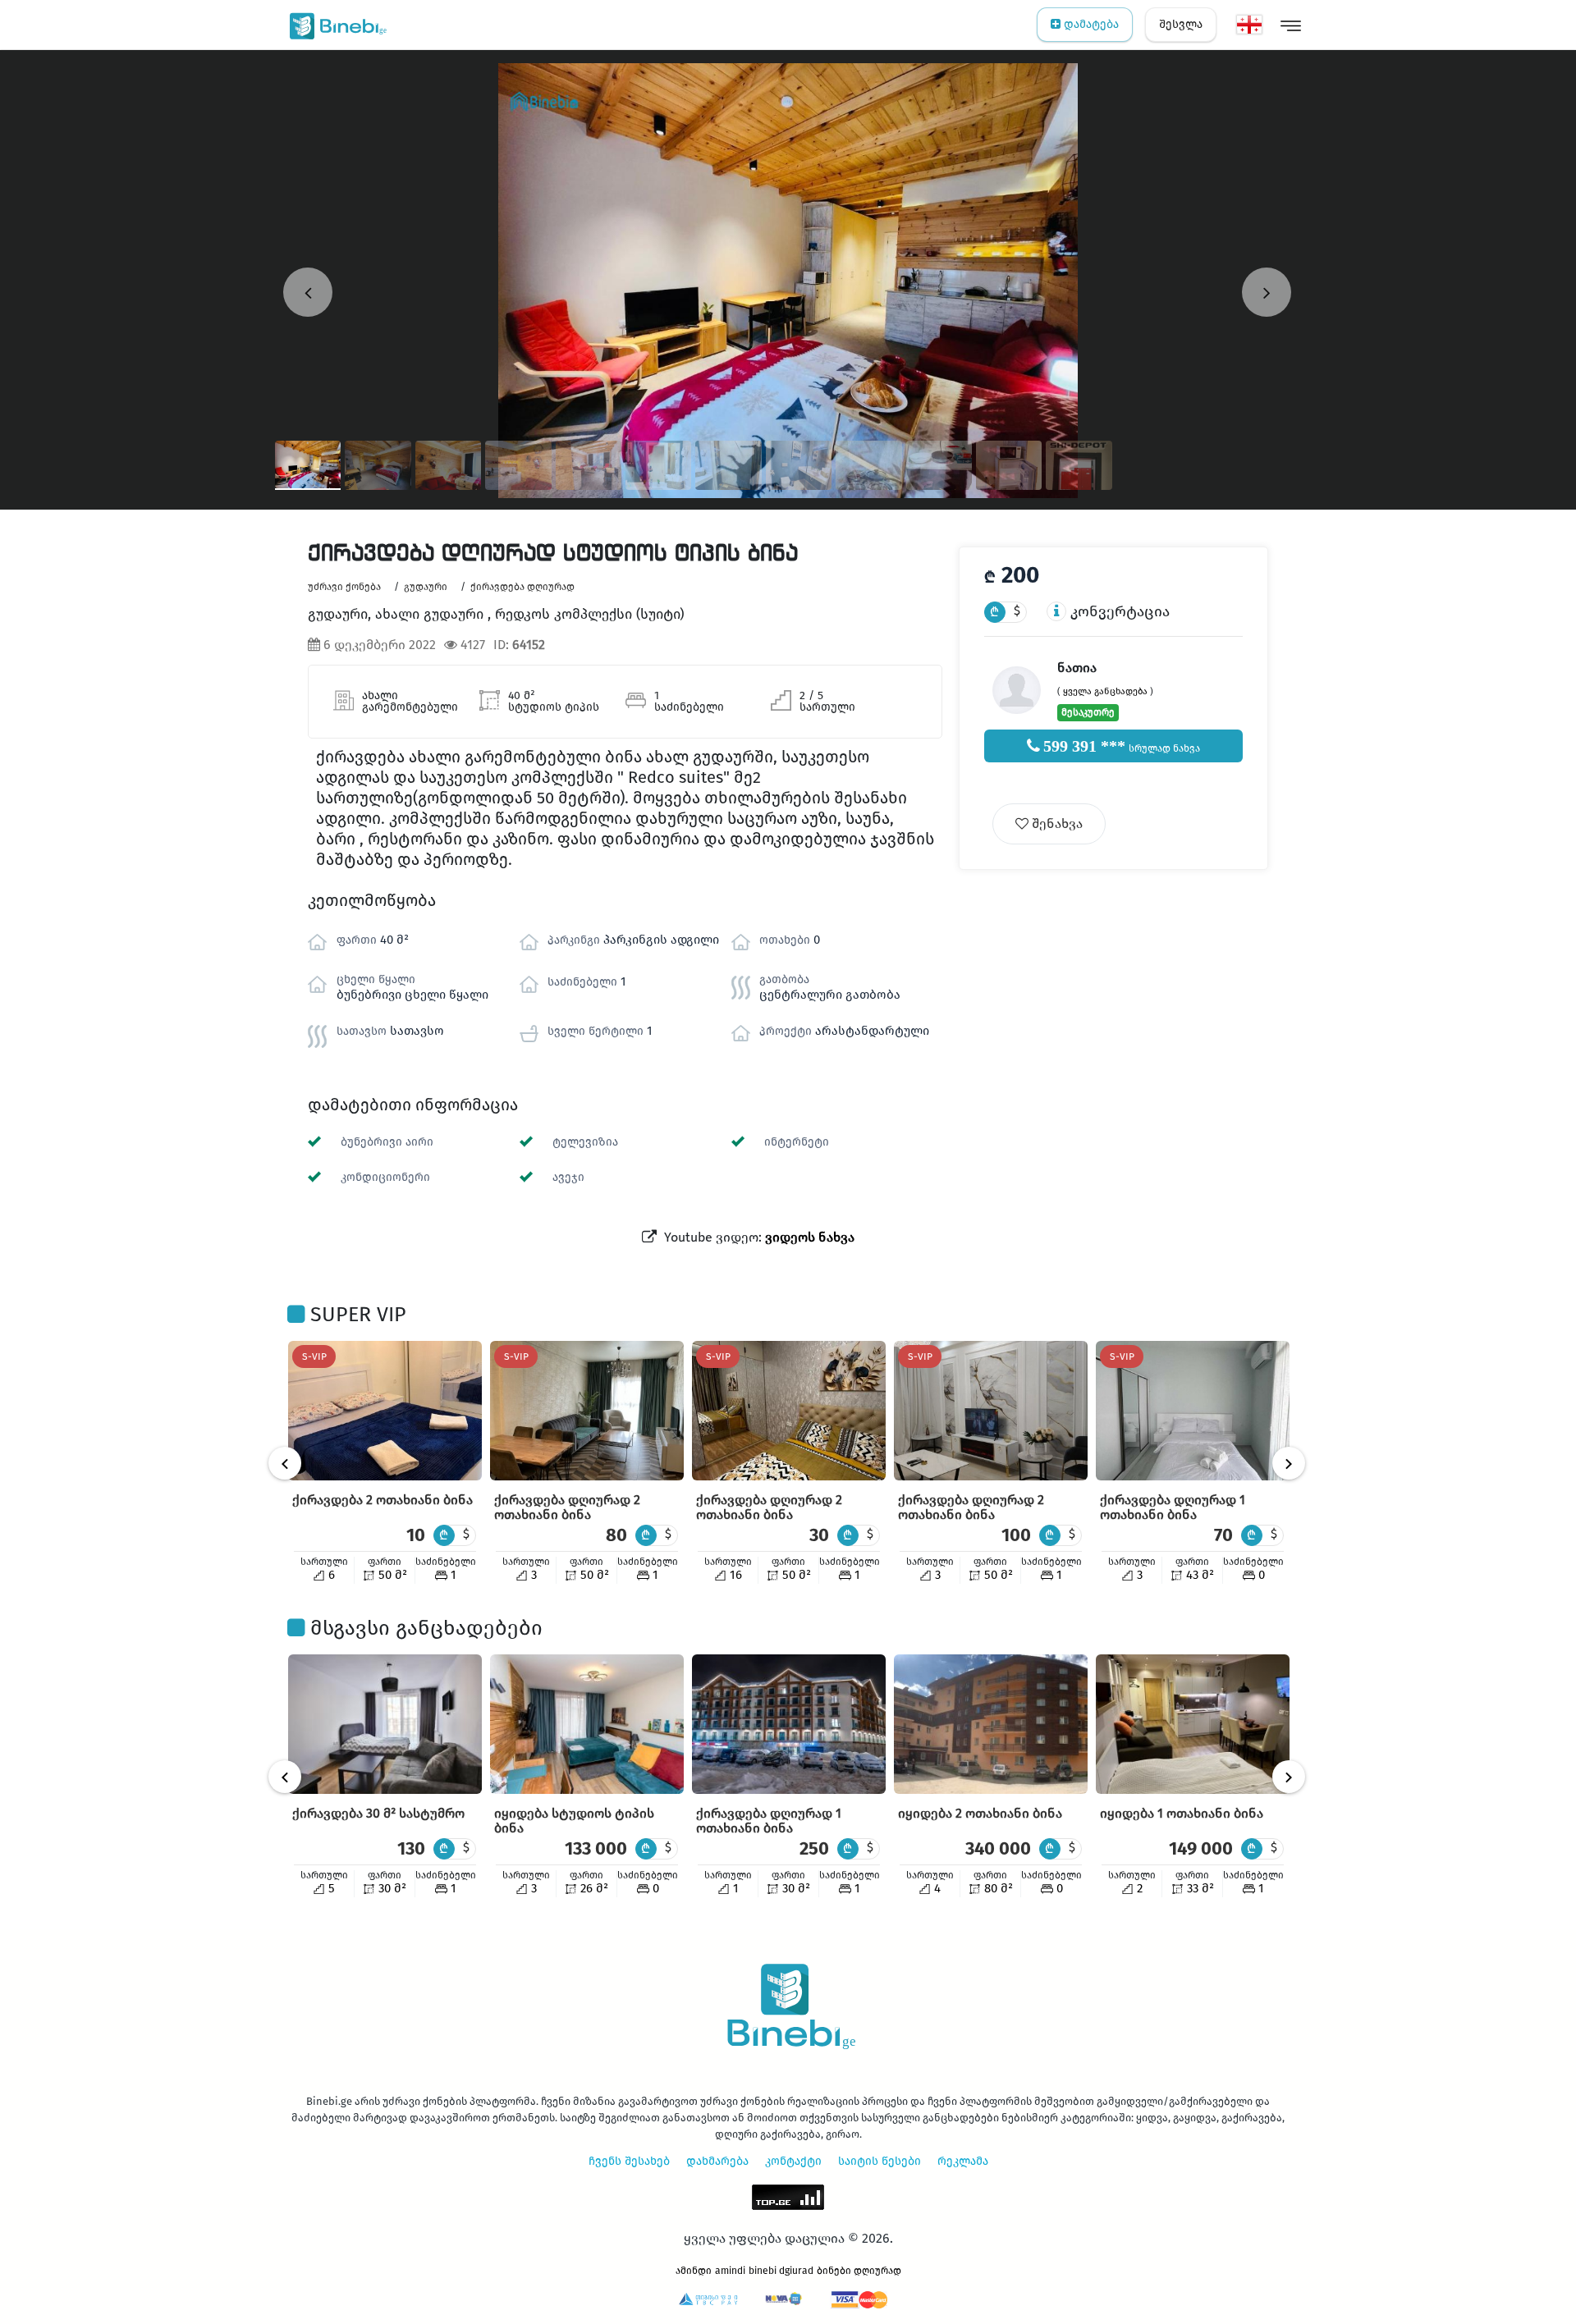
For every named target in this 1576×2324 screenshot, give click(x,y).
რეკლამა (963, 2161)
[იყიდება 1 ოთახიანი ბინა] (1193, 1724)
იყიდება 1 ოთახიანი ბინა (1182, 1813)
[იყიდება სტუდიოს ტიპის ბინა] (587, 1724)
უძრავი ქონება (344, 587)
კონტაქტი (793, 2161)
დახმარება (717, 2161)
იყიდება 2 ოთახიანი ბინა (980, 1813)
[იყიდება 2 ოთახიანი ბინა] (991, 1724)
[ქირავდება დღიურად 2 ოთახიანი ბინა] (587, 1411)
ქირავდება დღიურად (522, 587)
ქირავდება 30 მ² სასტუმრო (378, 1813)
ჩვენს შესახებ (629, 2161)
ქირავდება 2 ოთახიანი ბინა (383, 1500)
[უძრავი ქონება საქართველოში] (334, 25)
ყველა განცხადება (1105, 691)
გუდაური (426, 587)
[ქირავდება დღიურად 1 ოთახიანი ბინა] (1193, 1411)
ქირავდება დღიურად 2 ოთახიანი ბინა (567, 1507)
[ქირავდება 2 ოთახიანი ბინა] (385, 1411)
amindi (730, 2271)
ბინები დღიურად (859, 2271)
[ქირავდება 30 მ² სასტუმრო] (385, 1724)
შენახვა (1056, 823)
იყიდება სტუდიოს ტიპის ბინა (574, 1821)
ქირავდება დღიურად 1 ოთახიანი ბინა (1173, 1507)
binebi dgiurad (781, 2271)
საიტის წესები (880, 2161)
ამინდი (694, 2271)
